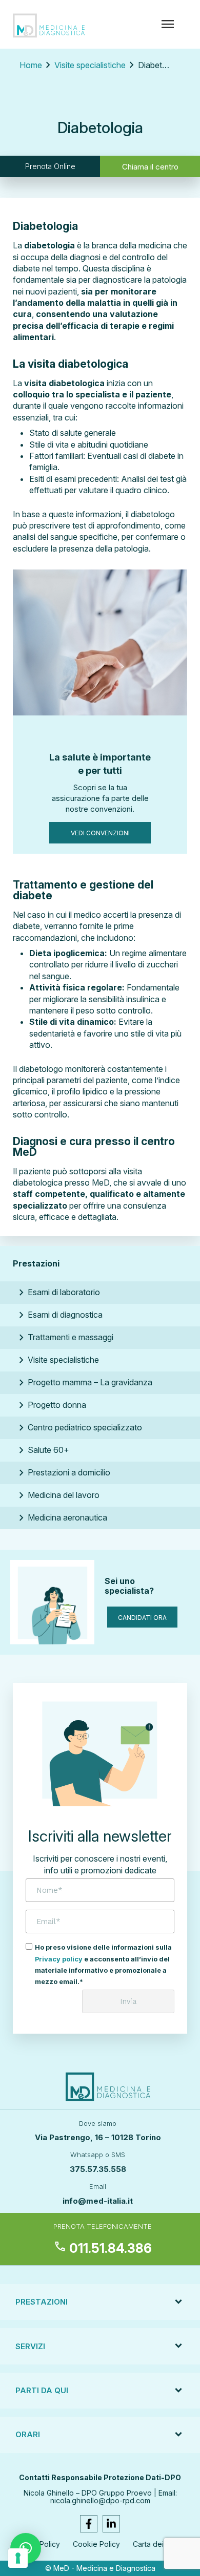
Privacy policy (59, 1959)
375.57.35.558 (98, 2169)
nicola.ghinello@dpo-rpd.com (100, 2500)
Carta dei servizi (160, 2544)
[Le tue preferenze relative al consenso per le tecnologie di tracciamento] (18, 2558)
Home (31, 65)
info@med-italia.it (98, 2201)
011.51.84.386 (103, 2248)
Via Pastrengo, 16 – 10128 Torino (98, 2137)
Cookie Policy (96, 2544)
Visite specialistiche (90, 65)
